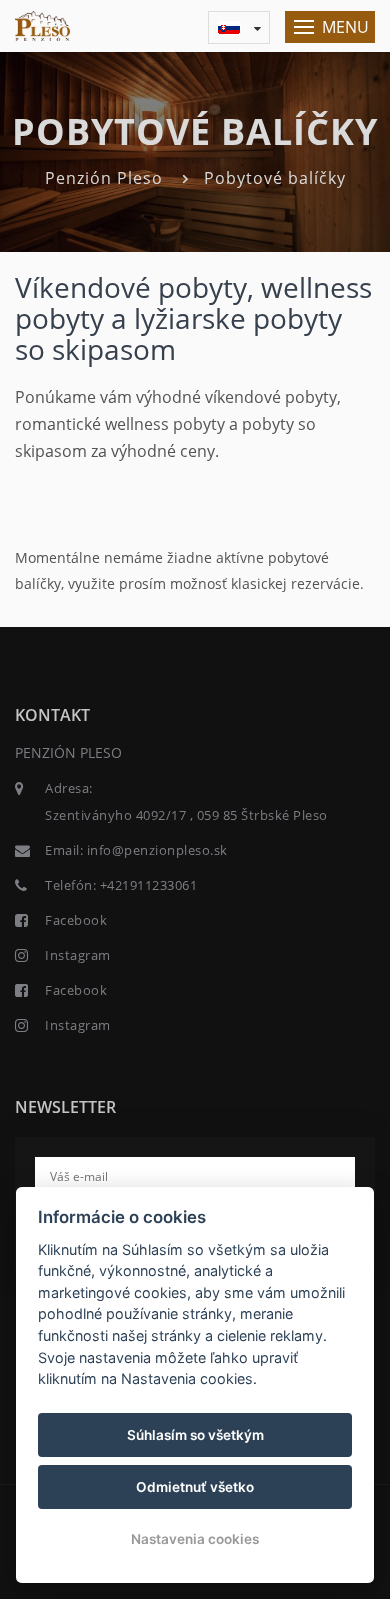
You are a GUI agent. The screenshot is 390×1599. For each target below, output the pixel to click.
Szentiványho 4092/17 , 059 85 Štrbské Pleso (186, 815)
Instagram (78, 955)
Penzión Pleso (104, 178)
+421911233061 (149, 885)
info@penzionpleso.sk (157, 850)
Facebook (76, 920)
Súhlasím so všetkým (195, 1435)
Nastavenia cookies (195, 1539)
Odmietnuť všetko (195, 1487)
